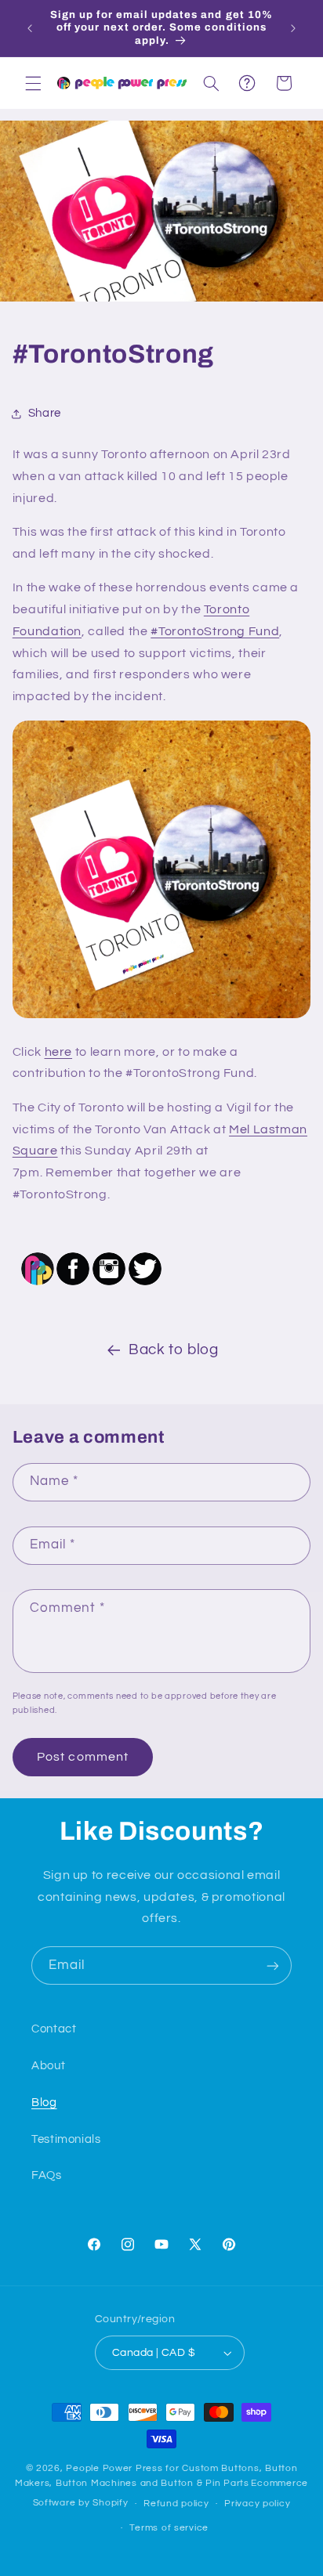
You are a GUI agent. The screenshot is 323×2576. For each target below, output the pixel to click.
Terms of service (169, 2528)
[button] (33, 83)
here (59, 1052)
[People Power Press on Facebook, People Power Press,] (73, 1284)
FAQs (47, 2175)
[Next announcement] (293, 28)
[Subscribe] (273, 1965)
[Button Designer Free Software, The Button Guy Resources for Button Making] (38, 1284)
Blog (44, 2103)
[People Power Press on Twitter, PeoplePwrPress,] (145, 1284)
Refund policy (176, 2504)
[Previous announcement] (30, 28)
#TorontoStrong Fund (215, 631)
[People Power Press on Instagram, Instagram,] (109, 1284)
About (48, 2066)
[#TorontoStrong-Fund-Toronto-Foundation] (162, 1017)
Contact (54, 2029)
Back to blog (174, 1350)
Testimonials (66, 2139)
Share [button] (45, 413)
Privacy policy (257, 2504)
